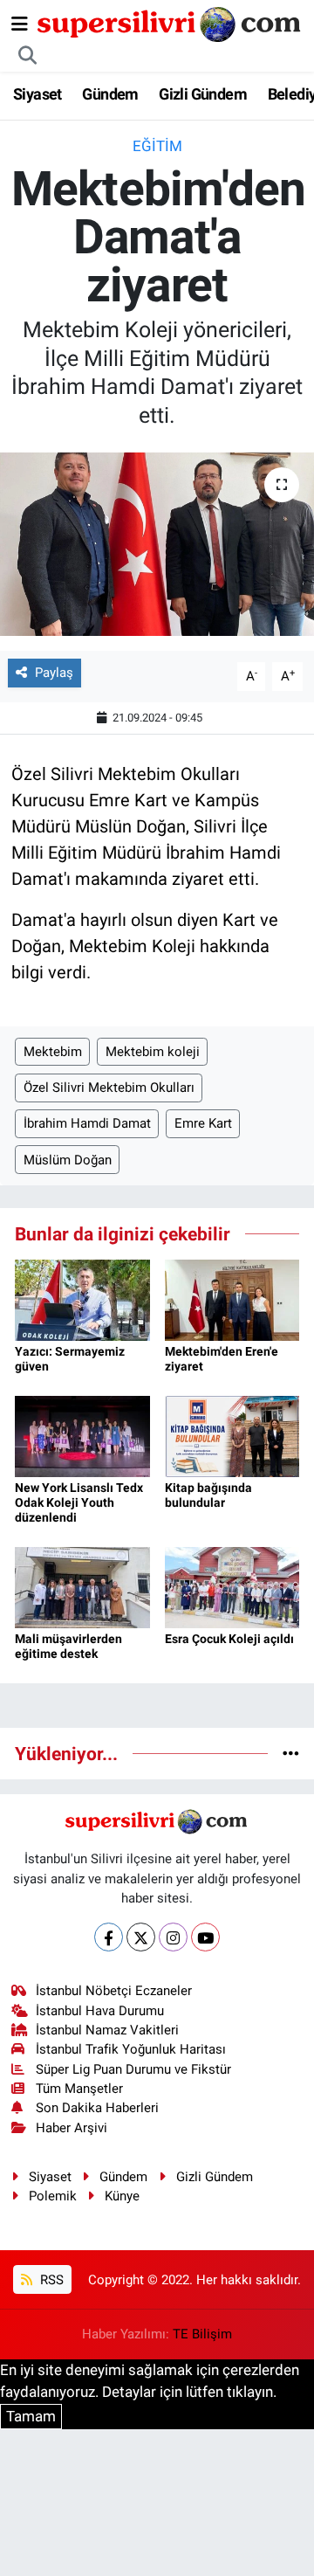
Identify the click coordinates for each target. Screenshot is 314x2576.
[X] (141, 1937)
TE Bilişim (202, 2334)
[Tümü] (291, 1753)
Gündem (110, 94)
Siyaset (38, 94)
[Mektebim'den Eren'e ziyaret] (232, 1299)
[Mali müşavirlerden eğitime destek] (82, 1586)
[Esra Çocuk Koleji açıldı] (232, 1586)
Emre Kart (203, 1123)
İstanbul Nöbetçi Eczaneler (114, 1991)
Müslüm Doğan (68, 1160)
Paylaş (54, 673)
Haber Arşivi (72, 2128)
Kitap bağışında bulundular (208, 1495)
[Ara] (28, 56)
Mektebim (53, 1052)
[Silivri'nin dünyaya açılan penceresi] (170, 23)
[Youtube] (205, 1937)
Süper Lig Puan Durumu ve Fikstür (133, 2069)
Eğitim (157, 146)
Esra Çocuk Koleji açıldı (229, 1639)
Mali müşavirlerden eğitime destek (68, 1646)
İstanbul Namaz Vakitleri (107, 2030)
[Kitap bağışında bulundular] (232, 1435)
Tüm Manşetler (79, 2089)
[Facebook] (109, 1937)
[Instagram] (173, 1937)
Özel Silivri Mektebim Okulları (109, 1088)
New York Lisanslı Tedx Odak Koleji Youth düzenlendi (79, 1502)
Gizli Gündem (203, 94)
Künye (122, 2196)
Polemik (53, 2196)
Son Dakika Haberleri (97, 2108)
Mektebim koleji (153, 1052)
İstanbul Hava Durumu (100, 2011)
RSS (50, 2280)
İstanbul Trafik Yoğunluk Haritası (131, 2049)
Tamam (31, 2416)
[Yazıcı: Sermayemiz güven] (82, 1299)
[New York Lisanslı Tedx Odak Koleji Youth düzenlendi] (82, 1435)
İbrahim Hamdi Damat (87, 1123)
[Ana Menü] (20, 24)
